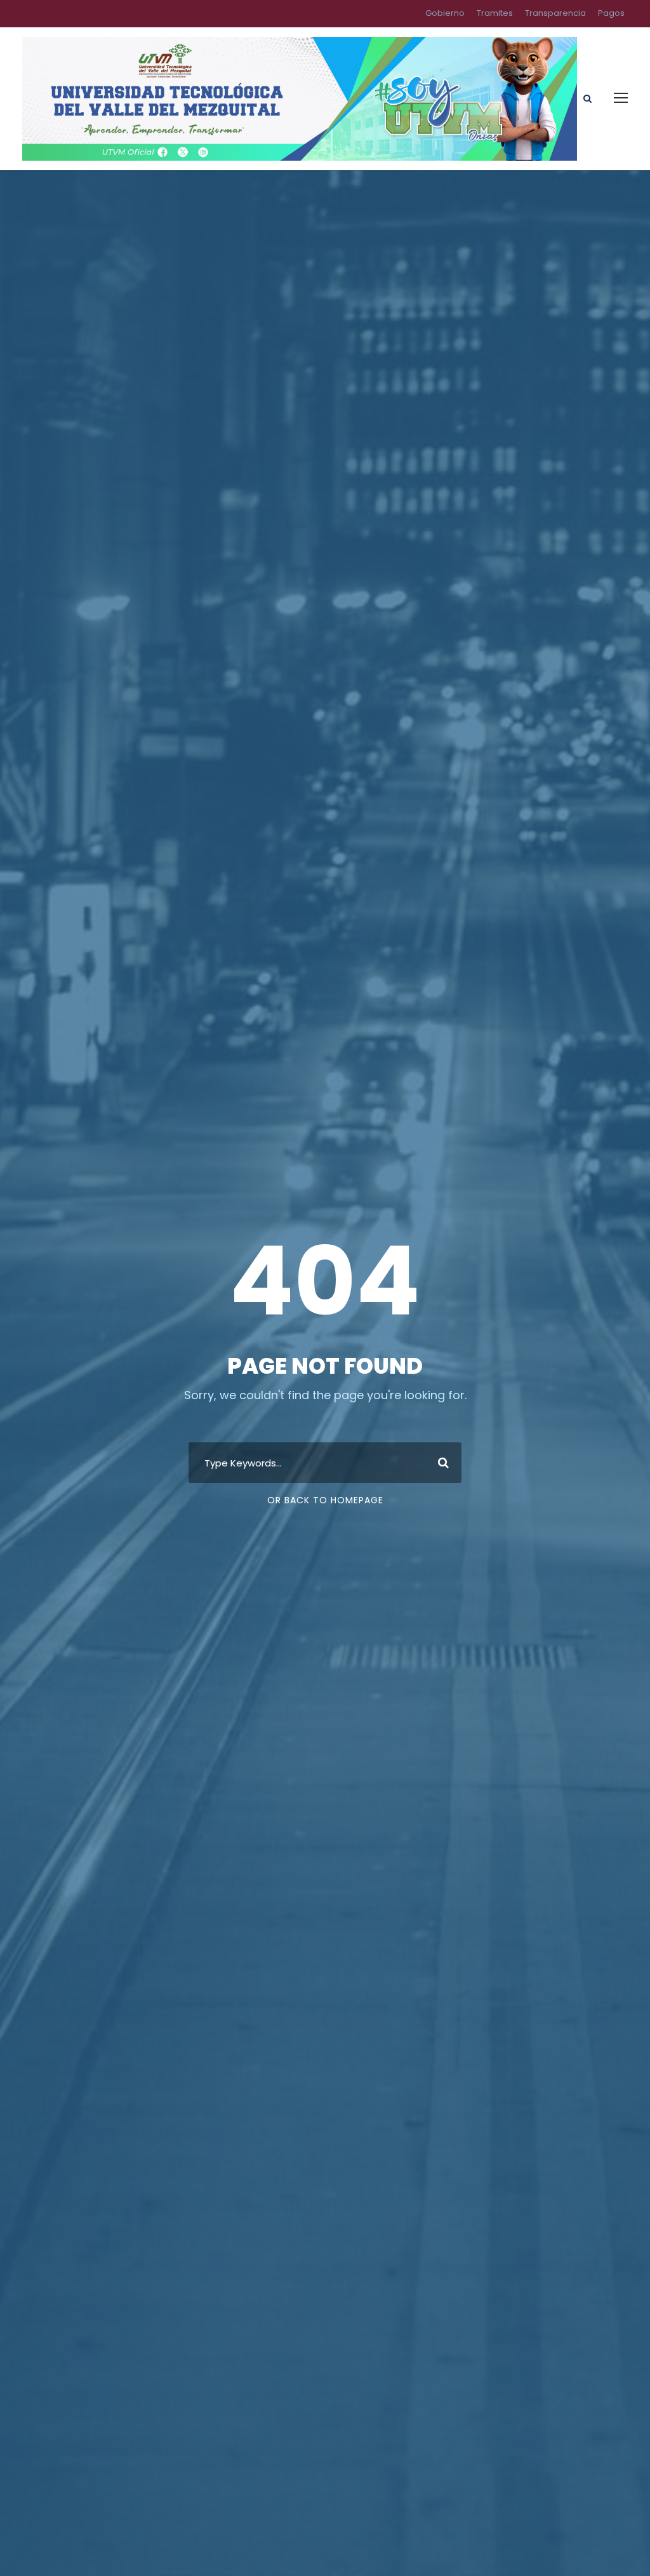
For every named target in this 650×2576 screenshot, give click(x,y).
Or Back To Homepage (325, 1500)
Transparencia (555, 13)
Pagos (611, 13)
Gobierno (445, 13)
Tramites (495, 13)
